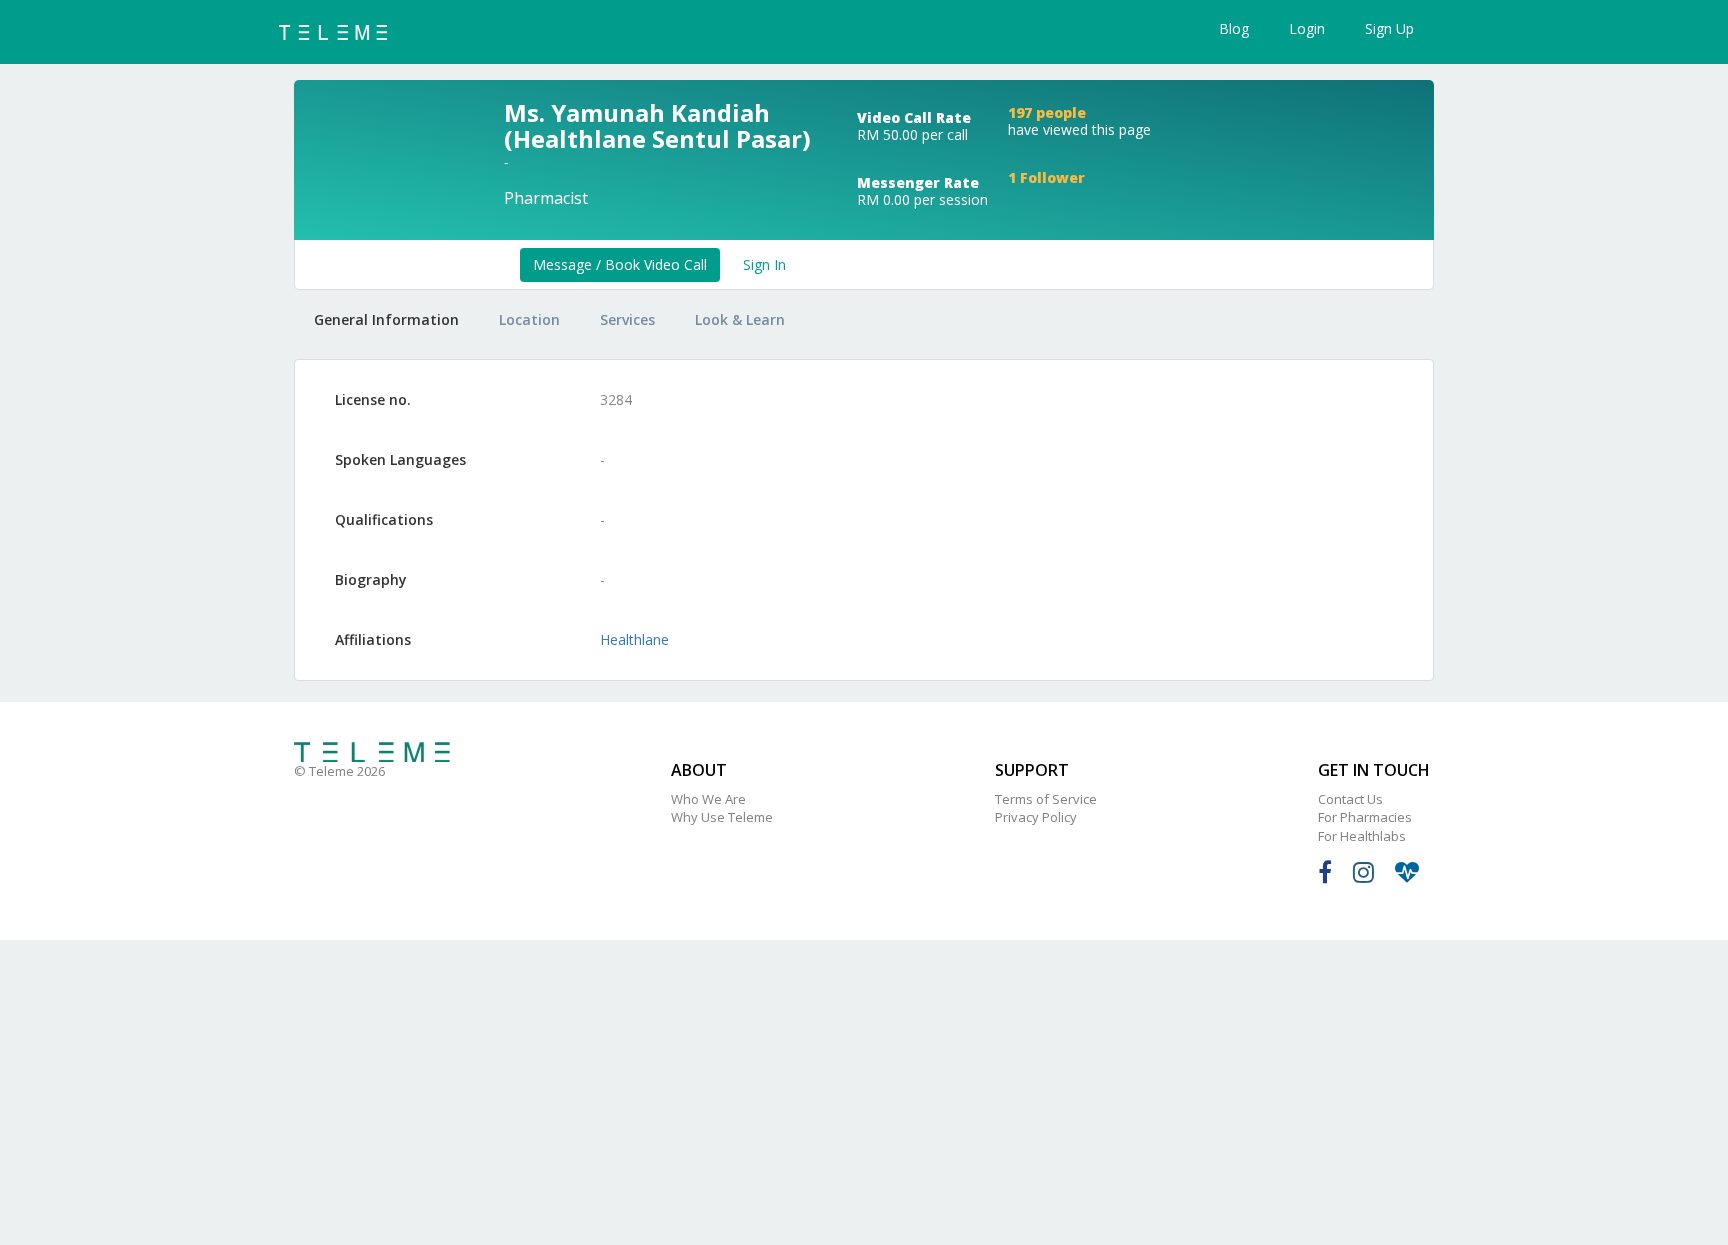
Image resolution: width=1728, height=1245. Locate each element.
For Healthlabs (1362, 836)
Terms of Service (1046, 799)
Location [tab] (529, 319)
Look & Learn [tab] (740, 319)
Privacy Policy (1036, 817)
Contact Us (1350, 799)
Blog (1234, 28)
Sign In (764, 264)
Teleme (372, 752)
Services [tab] (627, 319)
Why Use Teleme (722, 817)
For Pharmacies (1365, 817)
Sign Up (1389, 28)
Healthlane (634, 639)
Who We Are (708, 799)
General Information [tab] (386, 319)
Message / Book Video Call (620, 264)
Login (1307, 28)
